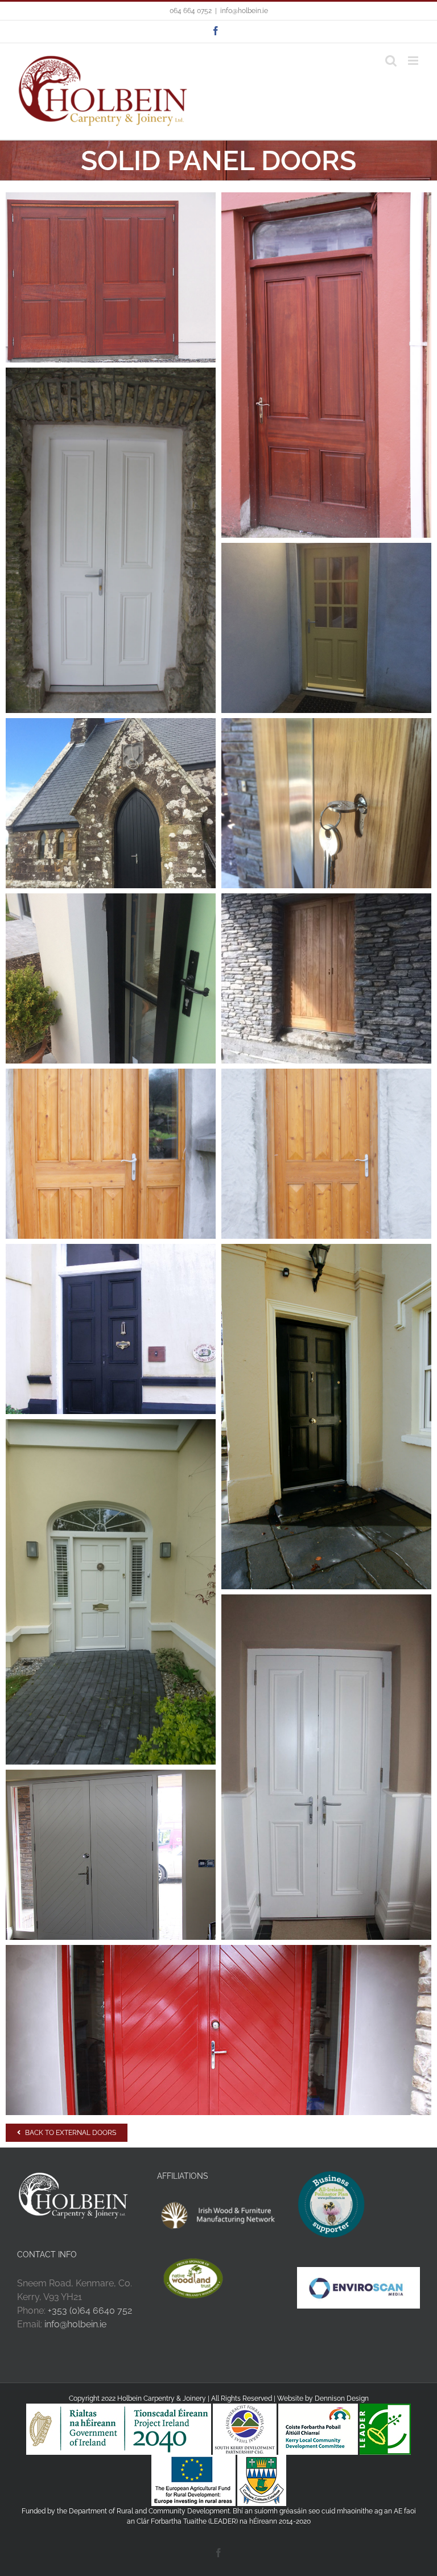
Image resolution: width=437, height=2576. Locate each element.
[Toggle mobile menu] (414, 61)
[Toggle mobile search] (391, 61)
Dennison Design (342, 2398)
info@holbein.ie (244, 11)
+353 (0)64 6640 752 (90, 2311)
